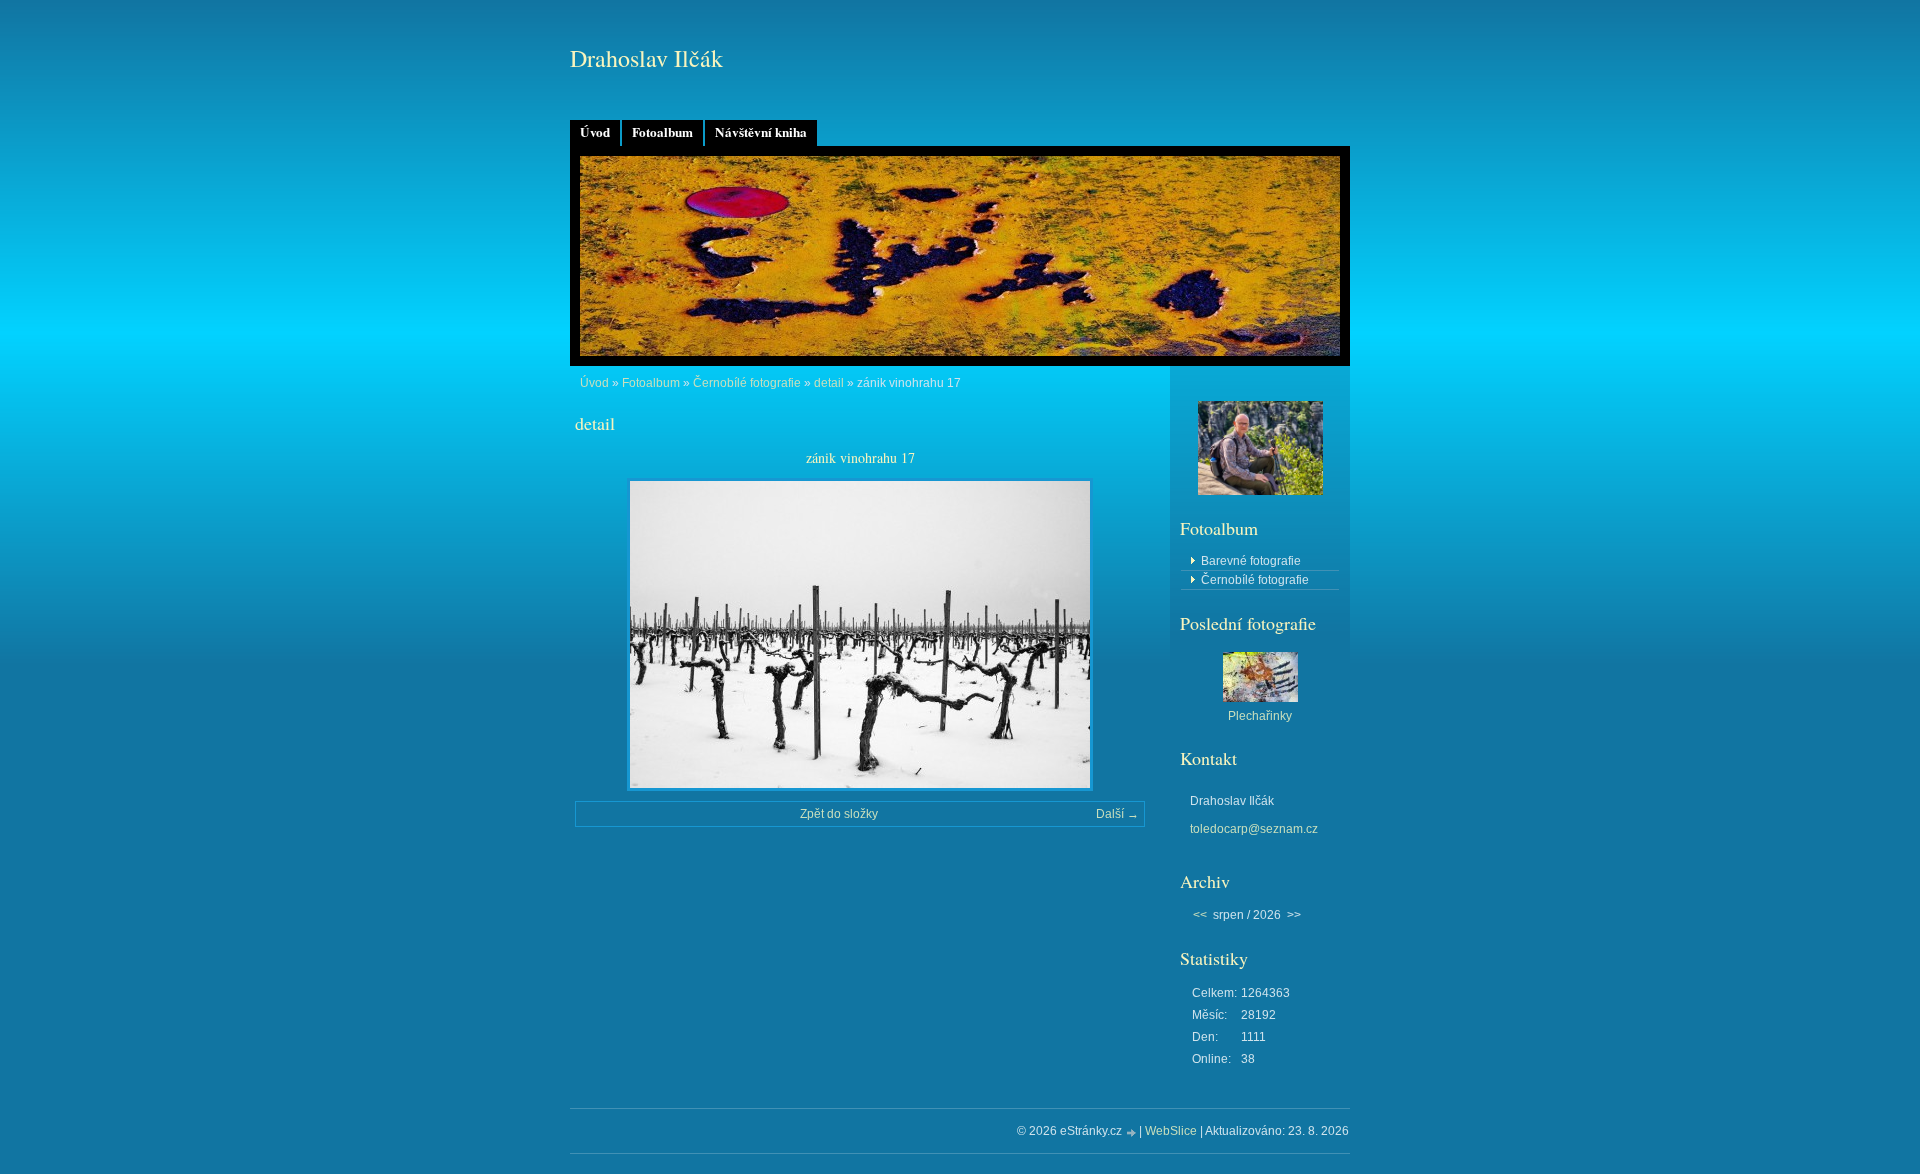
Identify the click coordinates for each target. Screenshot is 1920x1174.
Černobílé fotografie (747, 383)
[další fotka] (1112, 634)
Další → (1117, 814)
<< (1200, 915)
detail (829, 383)
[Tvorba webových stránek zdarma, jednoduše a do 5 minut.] (1132, 1132)
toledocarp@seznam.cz (1254, 829)
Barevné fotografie (1251, 561)
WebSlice (1171, 1131)
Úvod (595, 132)
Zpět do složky (839, 814)
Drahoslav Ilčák (646, 58)
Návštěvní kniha (761, 132)
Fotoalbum (662, 132)
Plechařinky (1260, 716)
